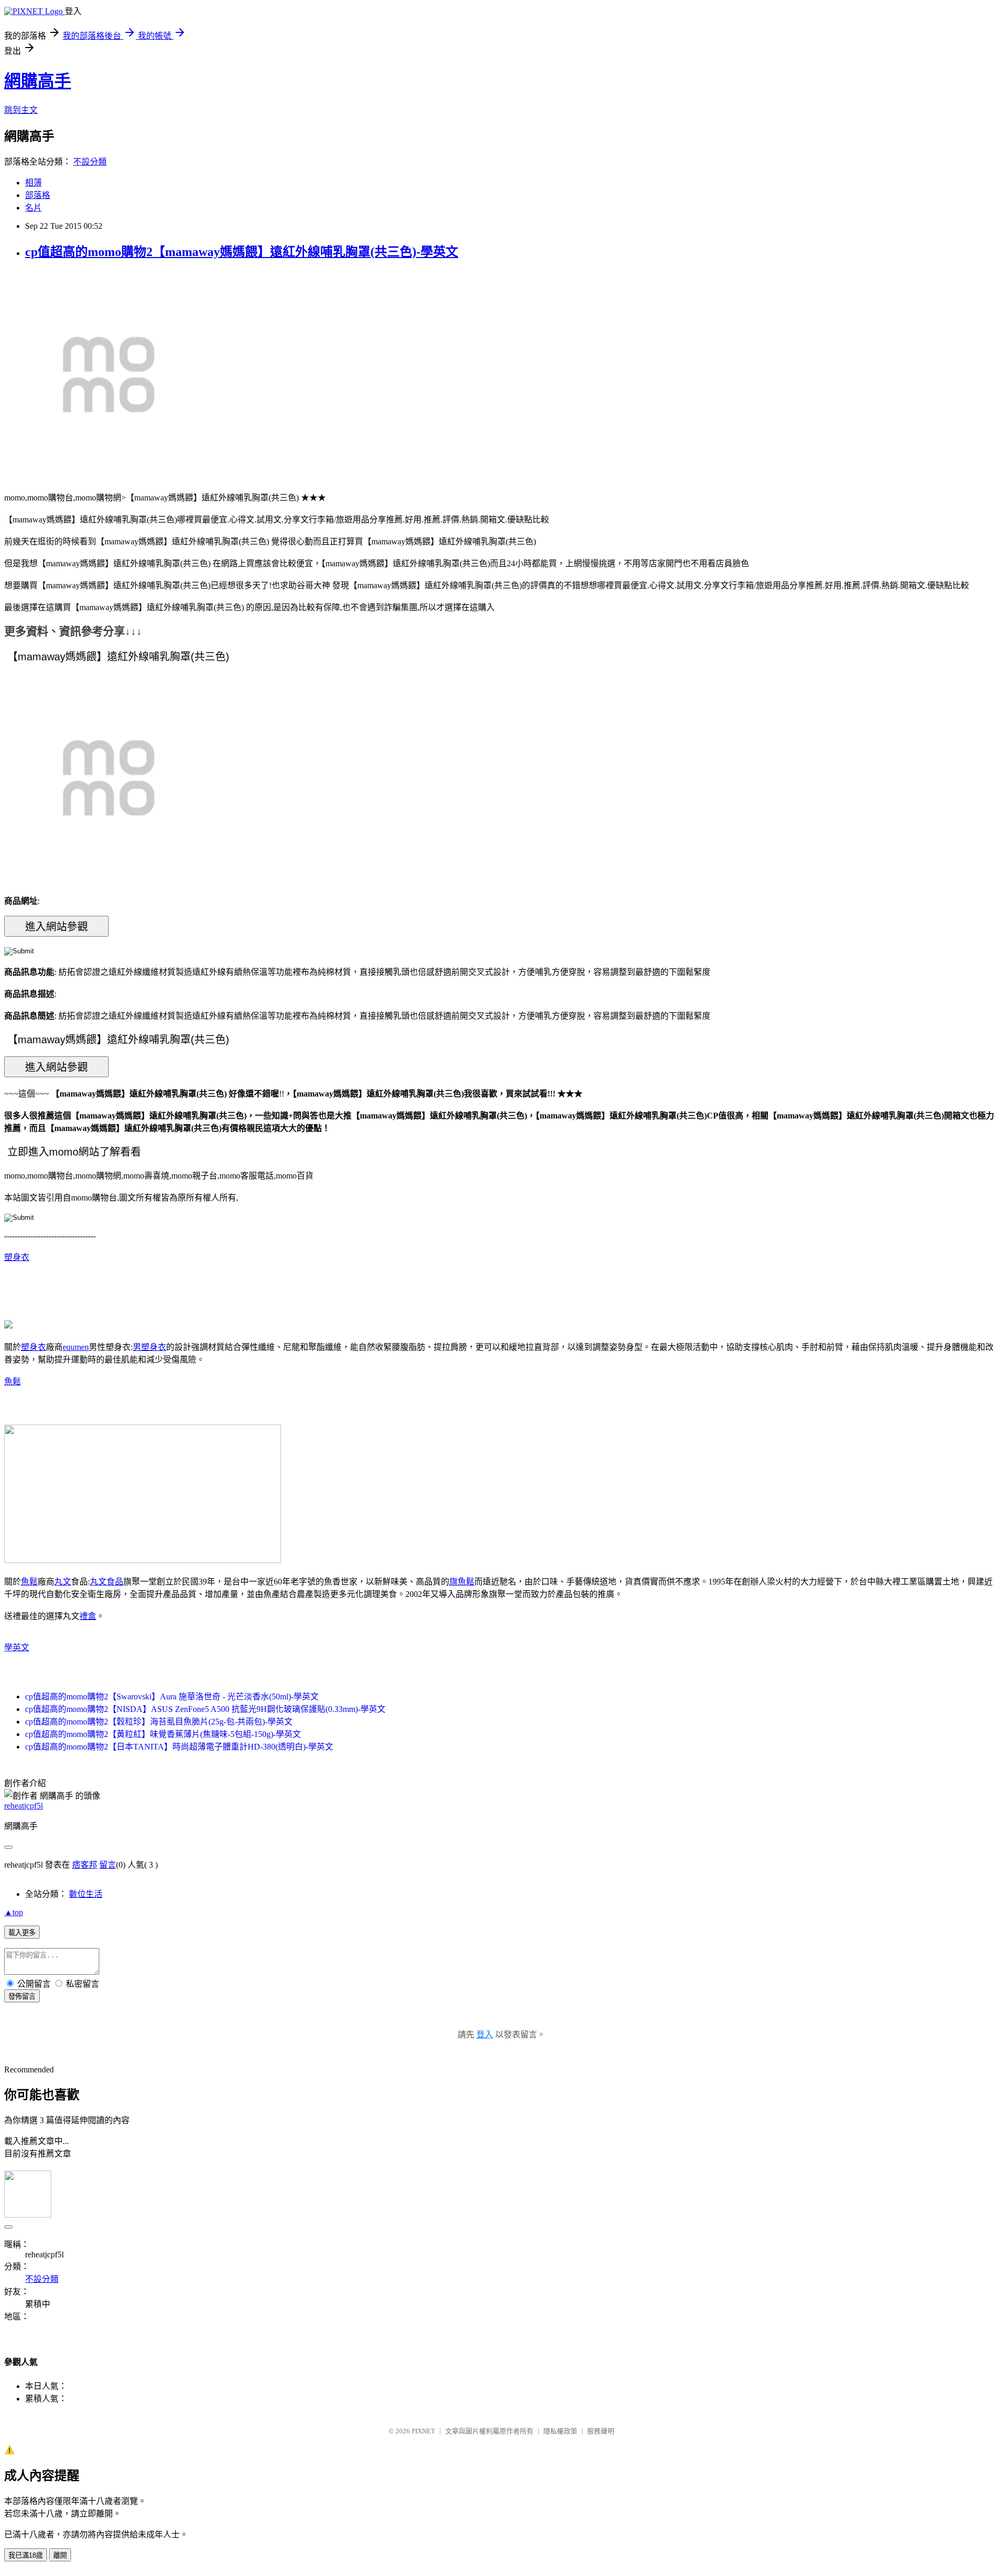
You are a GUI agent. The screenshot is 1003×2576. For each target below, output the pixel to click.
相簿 (33, 183)
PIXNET (423, 2431)
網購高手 (38, 81)
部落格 (38, 195)
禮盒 (88, 1616)
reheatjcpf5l (24, 1806)
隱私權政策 (560, 2431)
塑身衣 (17, 1257)
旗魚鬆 (462, 1582)
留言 (108, 1865)
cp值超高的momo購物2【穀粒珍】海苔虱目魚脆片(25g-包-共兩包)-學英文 (159, 1722)
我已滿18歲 (26, 2555)
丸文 (63, 1582)
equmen (76, 1347)
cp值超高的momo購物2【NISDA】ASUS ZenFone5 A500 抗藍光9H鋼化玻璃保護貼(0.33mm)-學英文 (205, 1709)
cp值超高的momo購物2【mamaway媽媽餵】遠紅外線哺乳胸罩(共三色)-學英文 (242, 252)
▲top (14, 1912)
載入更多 (22, 1933)
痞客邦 (85, 1865)
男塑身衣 (149, 1347)
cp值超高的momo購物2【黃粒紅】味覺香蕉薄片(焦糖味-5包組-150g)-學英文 (163, 1734)
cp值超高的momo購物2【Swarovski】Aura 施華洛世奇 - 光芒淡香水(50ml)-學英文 (172, 1697)
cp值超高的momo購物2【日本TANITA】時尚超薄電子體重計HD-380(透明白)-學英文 (179, 1747)
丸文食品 (107, 1582)
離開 (60, 2555)
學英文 (17, 1647)
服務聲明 (601, 2431)
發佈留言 (22, 1996)
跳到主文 (21, 110)
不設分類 (90, 162)
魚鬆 (13, 1382)
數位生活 (86, 1894)
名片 (33, 208)
